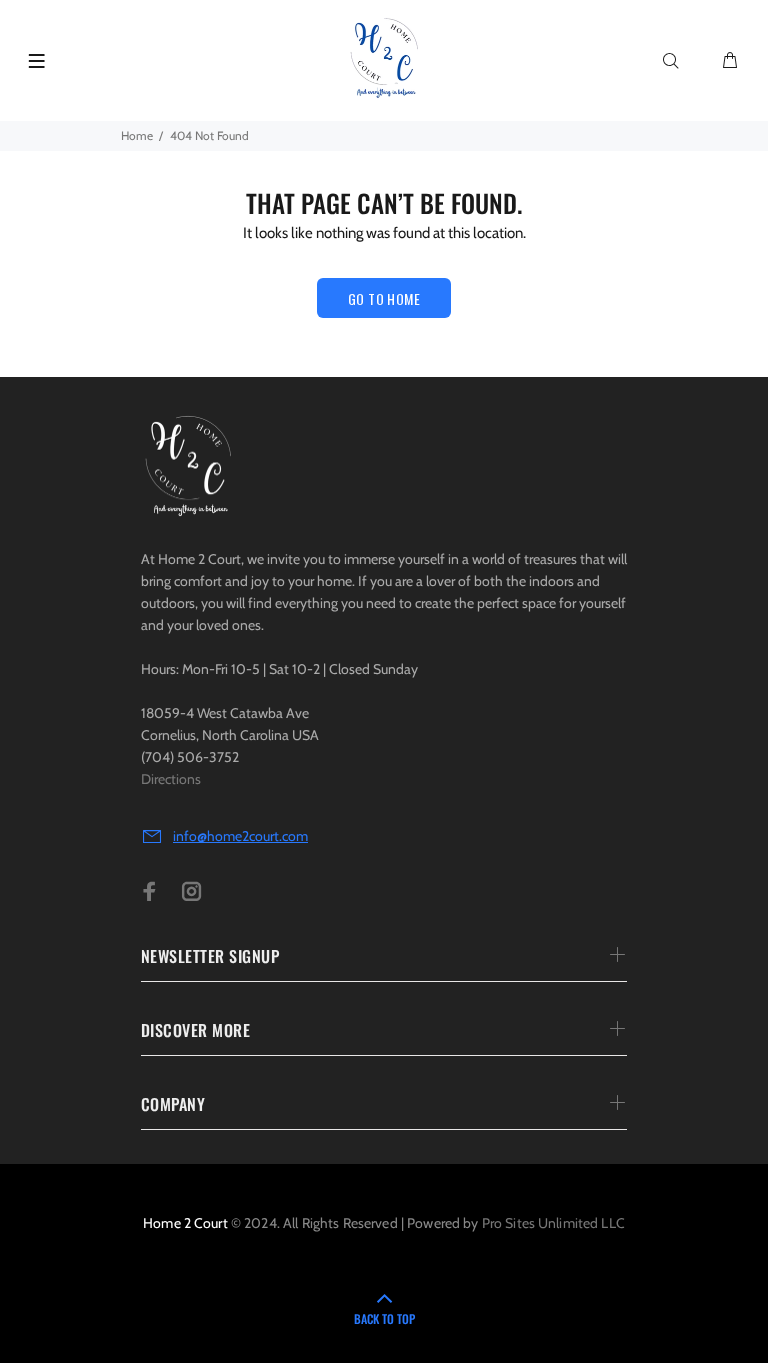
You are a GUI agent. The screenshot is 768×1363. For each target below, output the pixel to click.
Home (137, 135)
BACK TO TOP (384, 1318)
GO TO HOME (384, 298)
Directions (171, 779)
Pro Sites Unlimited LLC (553, 1223)
